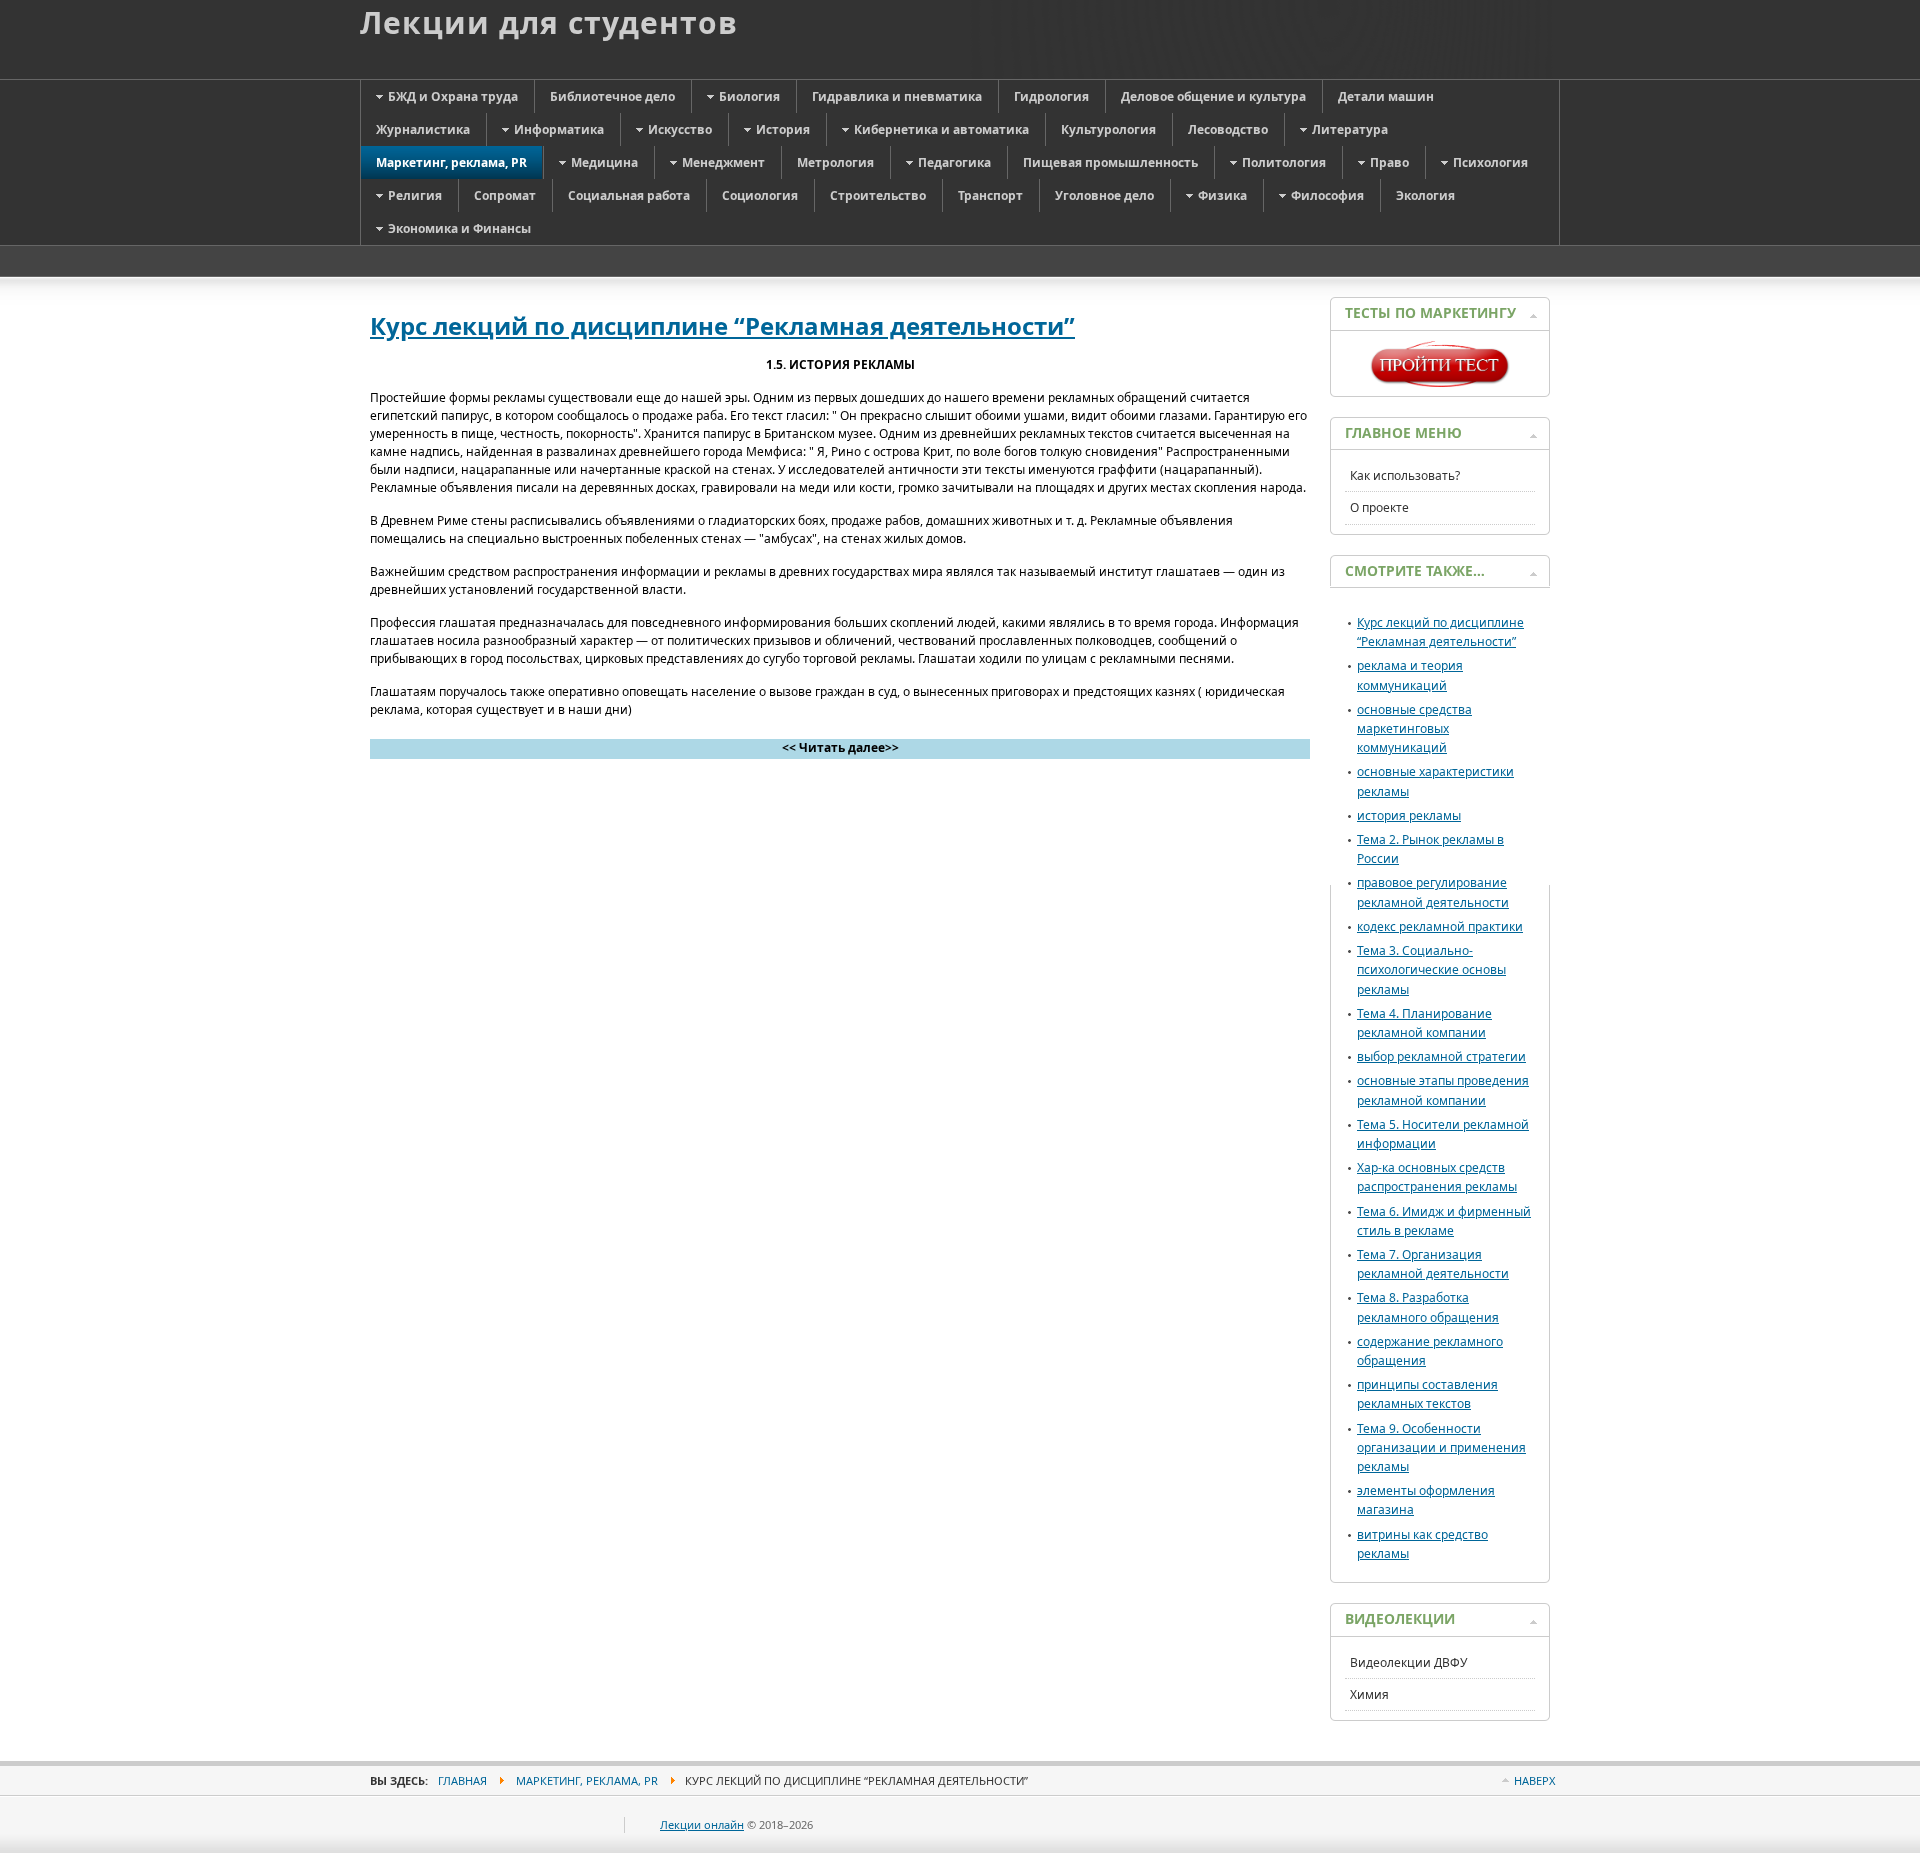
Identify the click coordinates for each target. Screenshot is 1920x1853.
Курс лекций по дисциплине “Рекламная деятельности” (722, 325)
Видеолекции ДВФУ (1408, 1662)
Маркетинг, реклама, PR (587, 1780)
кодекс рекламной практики (1440, 926)
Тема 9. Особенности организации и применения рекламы (1441, 1447)
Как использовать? (1405, 475)
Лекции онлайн (702, 1824)
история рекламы (1409, 815)
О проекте (1379, 507)
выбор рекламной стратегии (1441, 1056)
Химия (1369, 1694)
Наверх (1534, 1780)
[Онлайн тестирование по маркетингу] (1440, 382)
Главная (462, 1780)
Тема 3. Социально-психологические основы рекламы (1431, 969)
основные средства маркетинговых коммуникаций (1414, 728)
